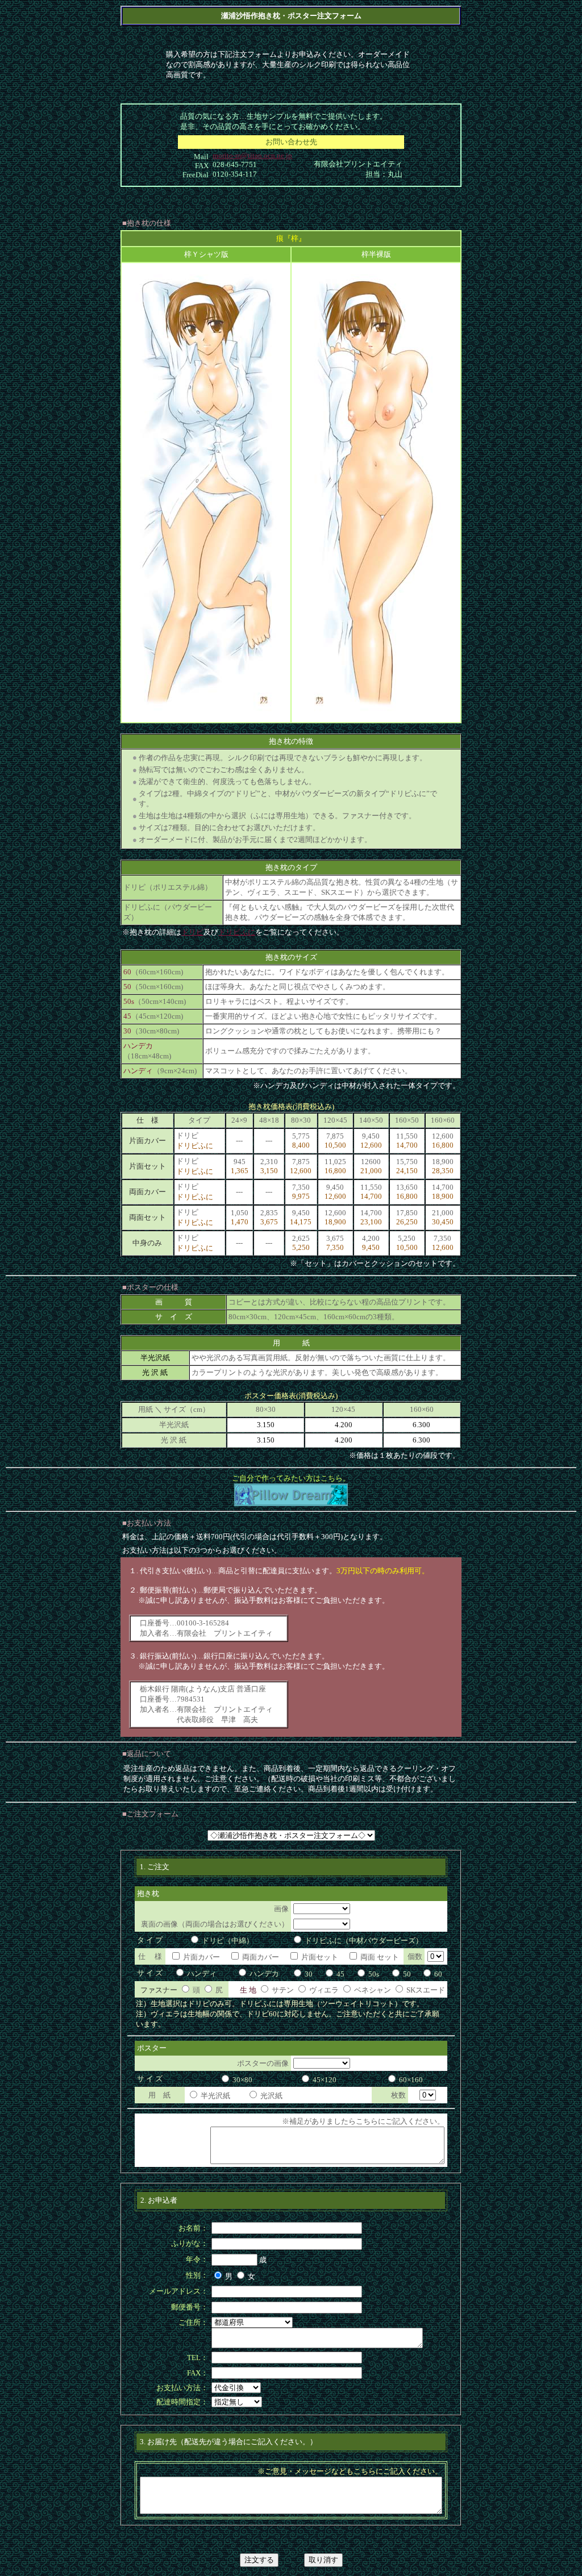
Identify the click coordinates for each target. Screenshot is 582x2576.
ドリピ (192, 932)
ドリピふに (237, 932)
